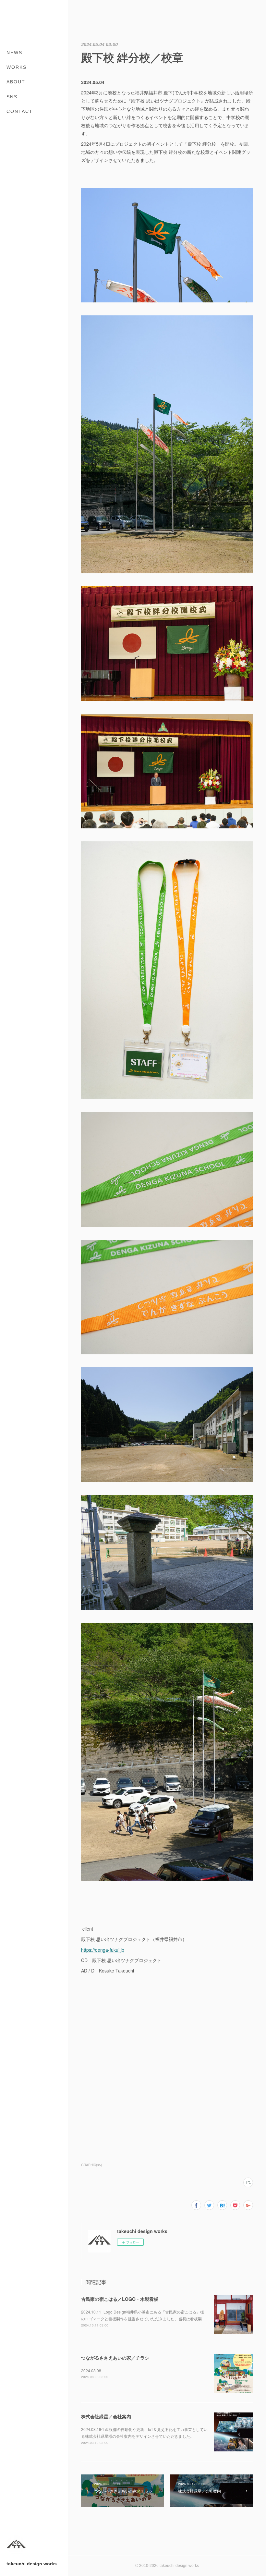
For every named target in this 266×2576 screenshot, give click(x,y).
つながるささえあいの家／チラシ (115, 2358)
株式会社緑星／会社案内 (106, 2416)
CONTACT (20, 111)
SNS (12, 97)
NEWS (14, 53)
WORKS (17, 67)
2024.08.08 (91, 2370)
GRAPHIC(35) (91, 2165)
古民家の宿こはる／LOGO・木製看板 (120, 2299)
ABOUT (16, 82)
